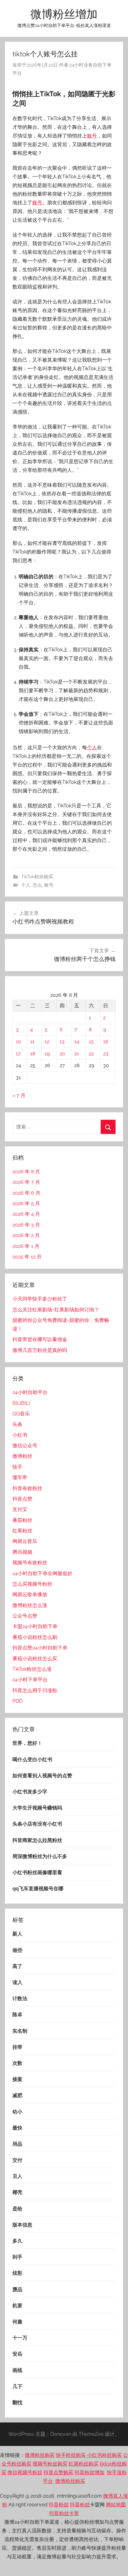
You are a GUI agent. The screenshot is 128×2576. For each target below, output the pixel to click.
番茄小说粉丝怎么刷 (35, 1637)
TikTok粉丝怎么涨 (32, 1669)
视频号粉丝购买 (50, 2464)
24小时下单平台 (30, 1680)
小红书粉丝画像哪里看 (37, 1872)
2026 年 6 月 (26, 1193)
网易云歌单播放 (30, 1594)
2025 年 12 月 (27, 1257)
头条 (17, 1424)
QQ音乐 (21, 1414)
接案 (17, 2079)
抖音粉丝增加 (89, 2472)
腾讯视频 (22, 1552)
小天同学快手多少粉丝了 (40, 1299)
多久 (17, 2241)
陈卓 (17, 2015)
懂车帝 (20, 1477)
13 (62, 1042)
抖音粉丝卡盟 (64, 2513)
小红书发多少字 (30, 1792)
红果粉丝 (22, 1531)
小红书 (20, 1435)
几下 (17, 2386)
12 (47, 1042)
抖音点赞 (22, 1499)
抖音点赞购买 (58, 2472)
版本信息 (22, 2225)
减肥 (17, 2095)
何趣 (17, 2322)
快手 (17, 1467)
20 (62, 1054)
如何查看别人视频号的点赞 (42, 1776)
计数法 (20, 1998)
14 (77, 1042)
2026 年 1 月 (26, 1246)
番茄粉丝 (22, 1520)
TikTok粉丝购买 (37, 877)
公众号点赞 (25, 1616)
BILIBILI (21, 1403)
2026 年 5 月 (26, 1203)
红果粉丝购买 (84, 2464)
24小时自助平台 (30, 1392)
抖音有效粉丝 (27, 1488)
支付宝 (20, 1509)
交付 (17, 2160)
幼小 (17, 2112)
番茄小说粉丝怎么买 (35, 1659)
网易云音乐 (25, 1541)
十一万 (20, 2338)
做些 (17, 1950)
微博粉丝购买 (40, 2455)
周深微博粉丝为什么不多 (40, 1856)
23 (106, 1054)
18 (33, 1054)
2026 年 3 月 (26, 1225)
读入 (17, 1982)
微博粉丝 (22, 1456)
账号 (92, 136)
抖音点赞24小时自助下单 (40, 1648)
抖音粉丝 (59, 2505)
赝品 (17, 2289)
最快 (17, 2128)
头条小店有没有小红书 (37, 1824)
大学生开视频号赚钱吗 (37, 1808)
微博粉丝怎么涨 (30, 1605)
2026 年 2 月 (26, 1235)
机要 (17, 2306)
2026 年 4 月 (26, 1214)
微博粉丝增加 (64, 14)
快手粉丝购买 (71, 2455)
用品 (17, 2144)
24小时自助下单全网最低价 (42, 1573)
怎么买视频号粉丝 (32, 1584)
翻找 (17, 2402)
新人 (17, 1934)
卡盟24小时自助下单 (35, 1626)
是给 (17, 2209)
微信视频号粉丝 (25, 2472)
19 (47, 1054)
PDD (17, 1701)
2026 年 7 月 (26, 1182)
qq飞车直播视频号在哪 (38, 1889)
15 (91, 1042)
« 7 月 (19, 1095)
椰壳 (17, 2192)
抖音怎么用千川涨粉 (35, 1690)
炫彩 (17, 2273)
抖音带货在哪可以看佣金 (40, 1339)
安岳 (17, 2354)
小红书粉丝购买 (104, 2455)
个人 (92, 747)
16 (106, 1042)
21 (77, 1054)
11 (32, 1042)
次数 (17, 2063)
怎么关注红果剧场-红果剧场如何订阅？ (56, 1310)
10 (18, 1042)
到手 (17, 2257)
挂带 (17, 2047)
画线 (17, 2370)
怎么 (37, 885)
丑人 (17, 2176)
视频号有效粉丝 (30, 1563)
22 (91, 1054)
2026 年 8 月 (26, 1172)
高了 (17, 1966)
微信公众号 (25, 1446)
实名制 (20, 2031)
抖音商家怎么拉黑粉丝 (37, 1840)
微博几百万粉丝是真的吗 (40, 1350)
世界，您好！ (27, 1743)
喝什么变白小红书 (32, 1759)
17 (18, 1054)
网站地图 (116, 2505)
